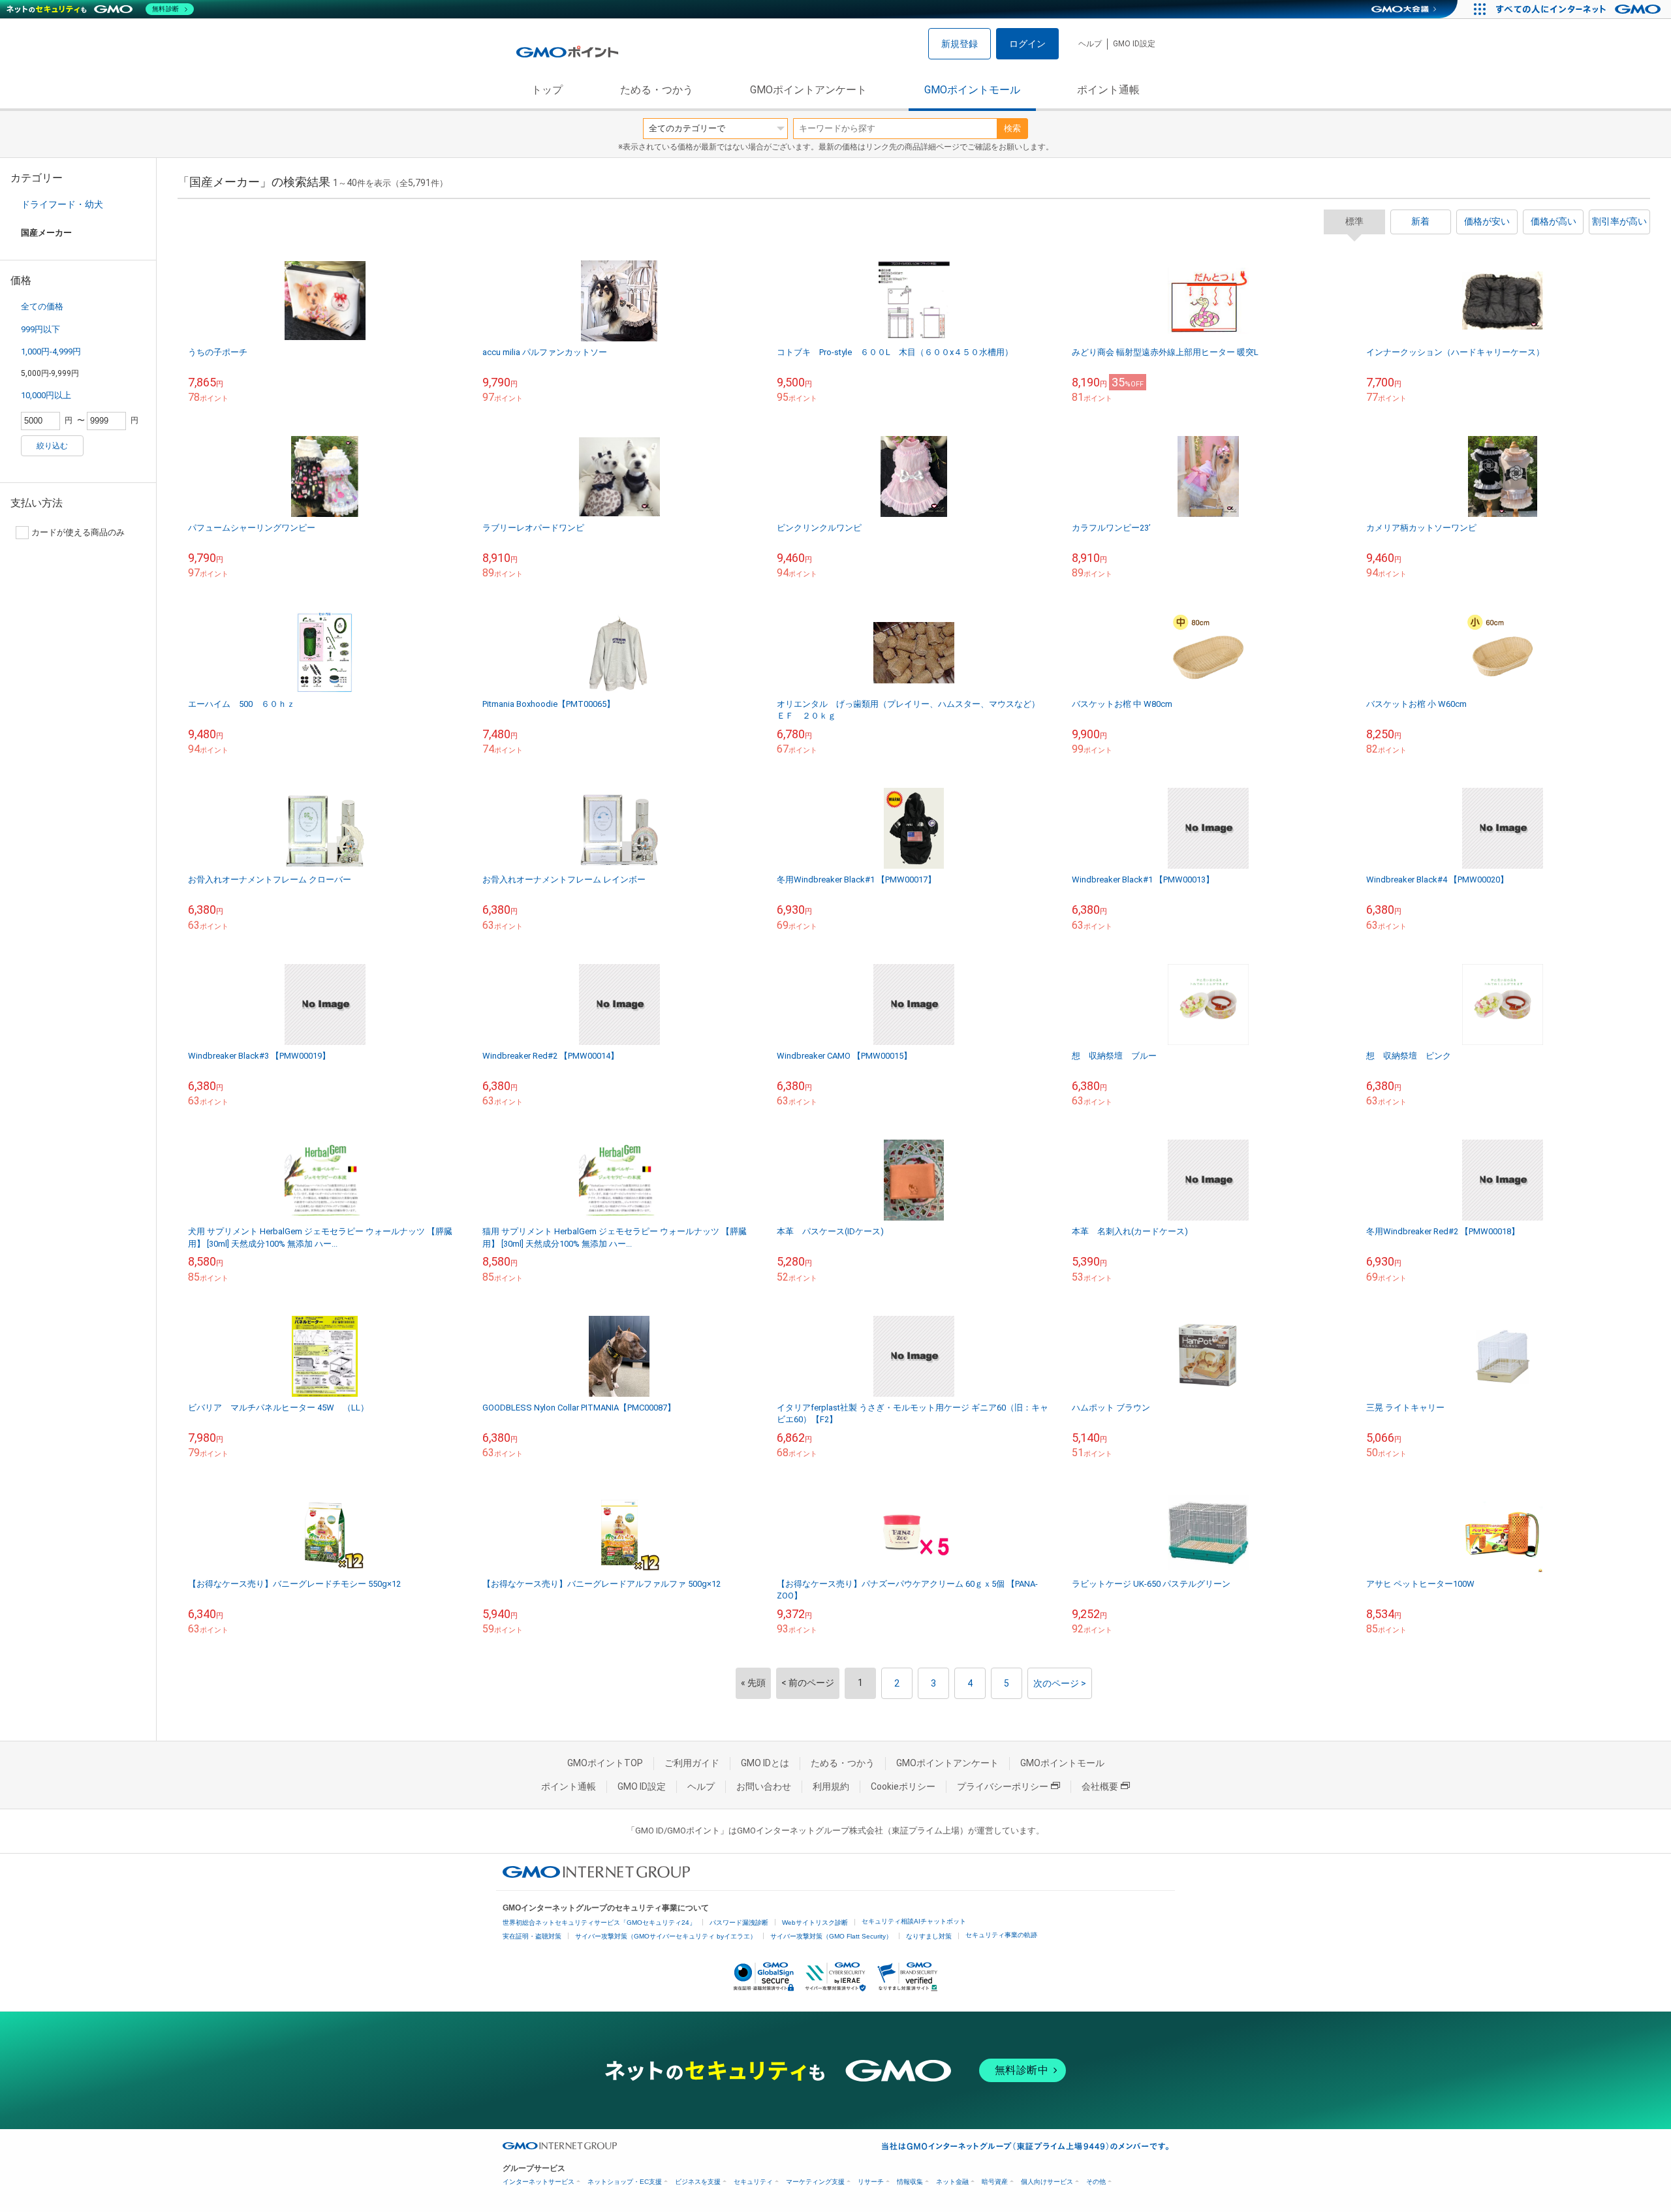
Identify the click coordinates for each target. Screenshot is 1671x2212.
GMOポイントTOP (605, 1763)
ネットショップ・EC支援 (625, 2182)
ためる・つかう (657, 90)
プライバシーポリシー (1003, 1786)
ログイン (1027, 44)
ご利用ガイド (692, 1763)
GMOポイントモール (972, 90)
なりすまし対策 (929, 1936)
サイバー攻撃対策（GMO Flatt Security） (831, 1936)
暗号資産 (995, 2182)
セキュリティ (753, 2182)
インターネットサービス (539, 2182)
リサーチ (871, 2182)
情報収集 (910, 2182)
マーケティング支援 (815, 2182)
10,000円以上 (46, 395)
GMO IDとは (765, 1763)
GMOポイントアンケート (808, 90)
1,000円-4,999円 (51, 351)
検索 (1012, 128)
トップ (547, 90)
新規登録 (960, 44)
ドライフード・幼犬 (62, 204)
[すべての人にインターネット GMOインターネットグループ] (1580, 9)
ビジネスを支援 (698, 2182)
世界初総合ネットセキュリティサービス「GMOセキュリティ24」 (599, 1923)
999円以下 (40, 329)
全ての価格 (42, 306)
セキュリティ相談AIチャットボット (914, 1921)
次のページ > (1060, 1683)
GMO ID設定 (1134, 44)
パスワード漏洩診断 (739, 1923)
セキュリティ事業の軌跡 (1001, 1935)
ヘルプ (1090, 44)
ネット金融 (952, 2182)
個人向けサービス (1047, 2182)
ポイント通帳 (1108, 90)
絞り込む (52, 446)
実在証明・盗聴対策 (532, 1936)
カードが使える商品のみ (78, 532)
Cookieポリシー (903, 1786)
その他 (1096, 2182)
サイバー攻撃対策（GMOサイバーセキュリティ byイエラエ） (666, 1936)
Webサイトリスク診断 (815, 1923)
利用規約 (831, 1786)
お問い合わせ (764, 1786)
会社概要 (1100, 1786)
